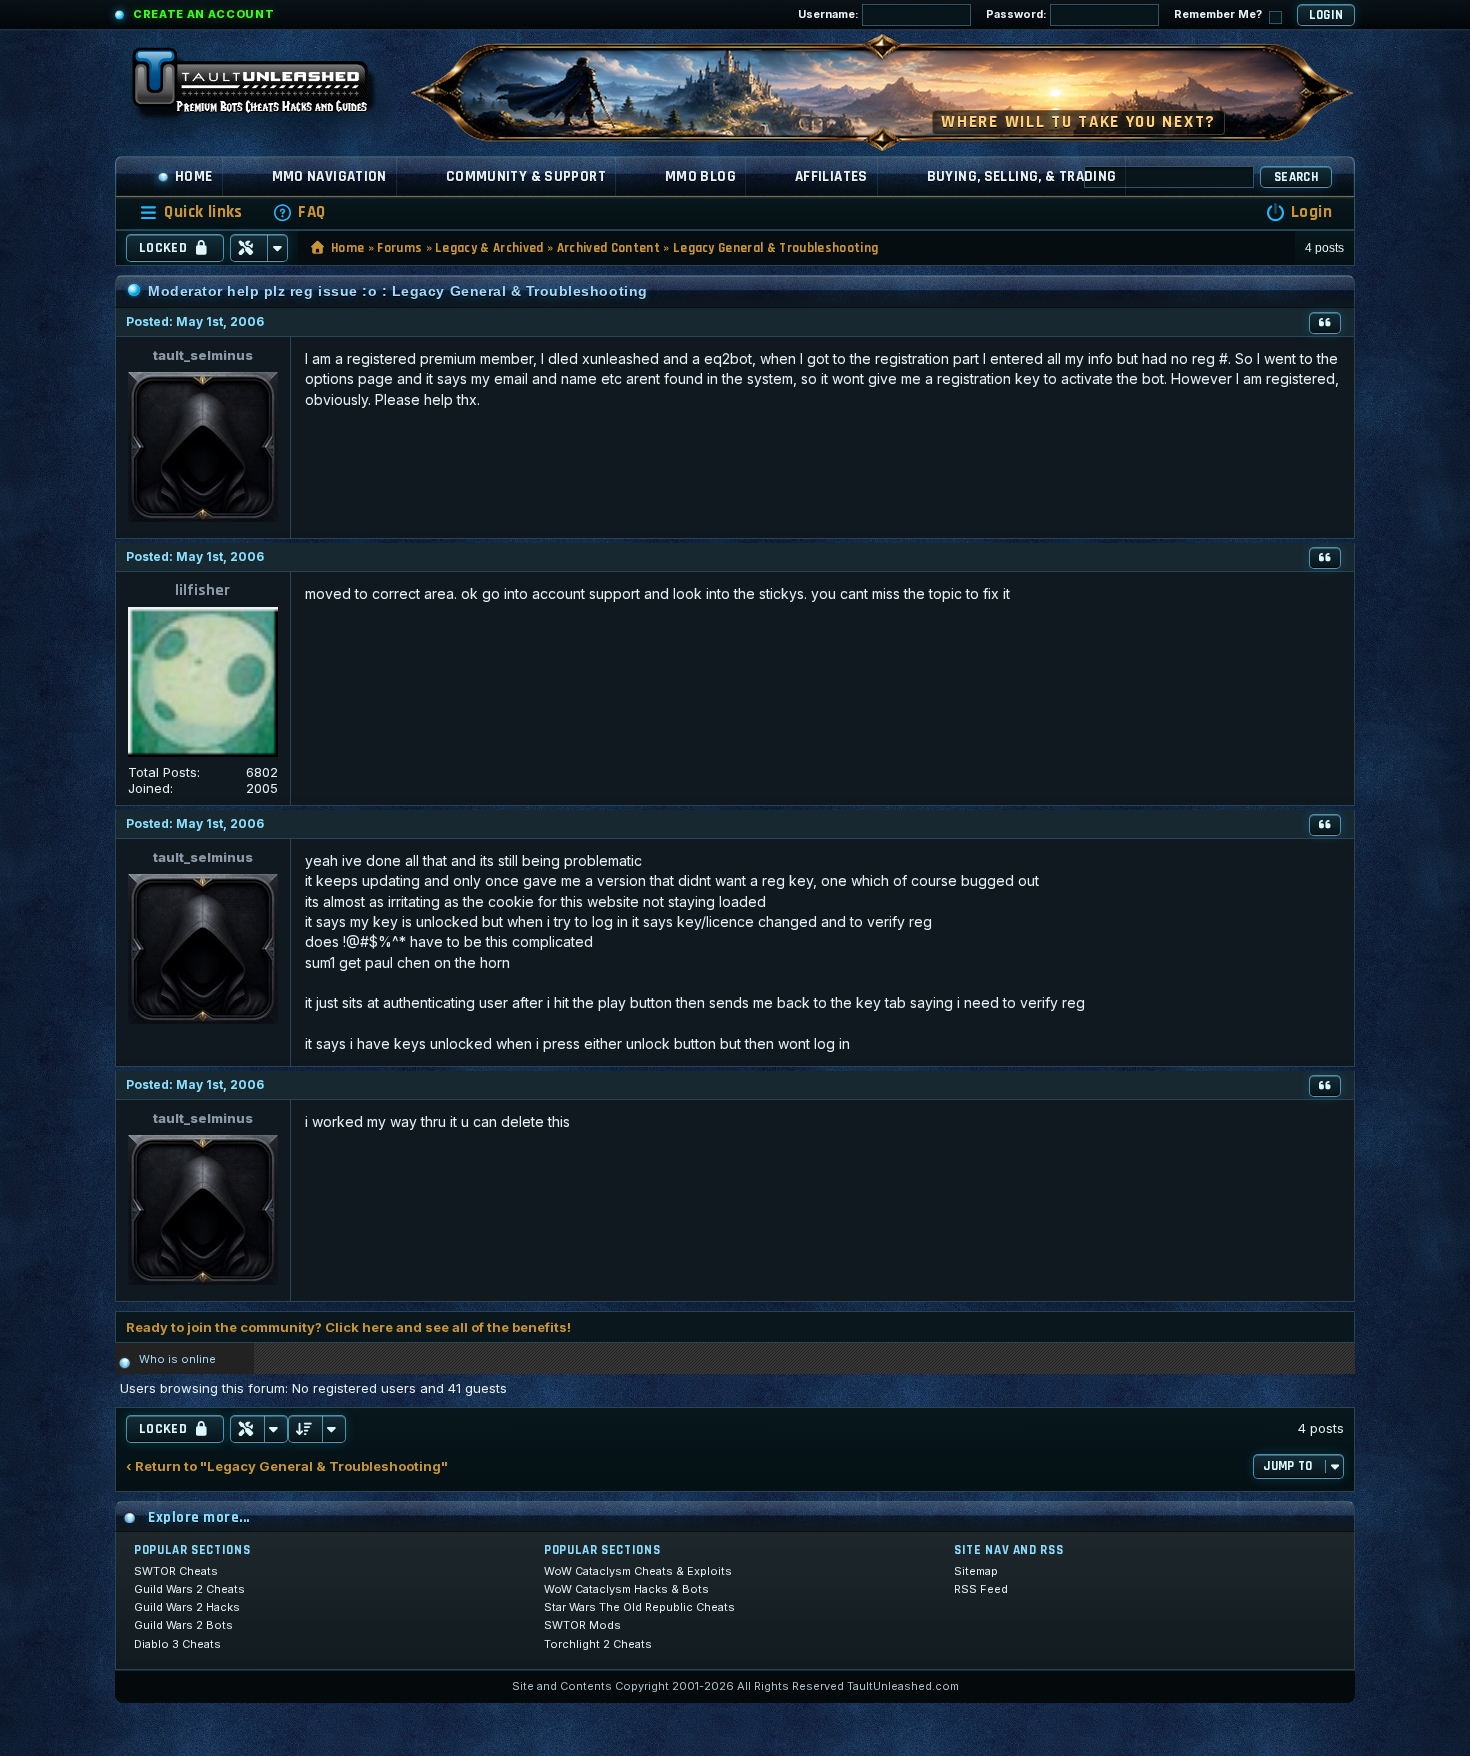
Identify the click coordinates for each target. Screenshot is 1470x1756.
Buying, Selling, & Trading (1022, 176)
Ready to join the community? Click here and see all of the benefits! (348, 1327)
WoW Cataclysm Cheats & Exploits (638, 1571)
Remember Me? (1219, 14)
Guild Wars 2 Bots (183, 1625)
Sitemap (976, 1571)
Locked (163, 248)
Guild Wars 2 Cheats (189, 1589)
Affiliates (831, 176)
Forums (399, 248)
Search (1296, 177)
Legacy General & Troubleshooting (775, 248)
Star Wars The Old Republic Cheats (639, 1607)
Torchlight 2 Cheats (598, 1644)
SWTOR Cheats (176, 1571)
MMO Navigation (329, 176)
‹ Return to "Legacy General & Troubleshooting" (287, 1466)
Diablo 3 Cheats (177, 1644)
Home (194, 176)
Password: (1018, 14)
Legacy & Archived (489, 248)
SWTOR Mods (582, 1625)
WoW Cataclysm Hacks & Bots (626, 1589)
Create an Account (203, 14)
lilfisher (202, 590)
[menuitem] (299, 212)
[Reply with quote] (1325, 323)
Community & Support (526, 176)
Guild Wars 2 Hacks (187, 1607)
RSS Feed (981, 1589)
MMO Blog (700, 176)
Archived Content (608, 248)
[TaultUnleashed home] (265, 87)
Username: (830, 14)
